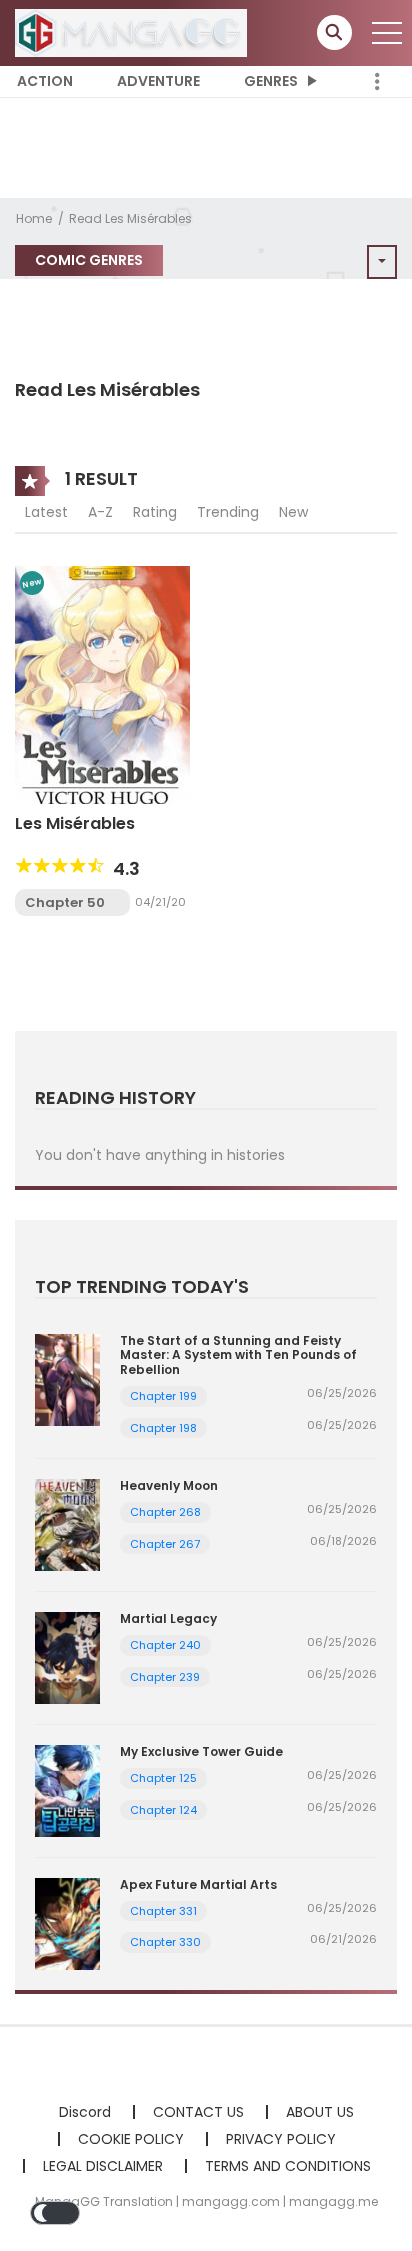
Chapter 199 (163, 1396)
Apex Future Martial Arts (198, 1884)
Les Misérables (75, 823)
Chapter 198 (163, 1428)
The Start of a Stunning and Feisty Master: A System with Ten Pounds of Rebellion (238, 1355)
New (293, 512)
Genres (271, 81)
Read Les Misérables (130, 218)
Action (45, 81)
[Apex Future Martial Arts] (67, 1922)
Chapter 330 (165, 1942)
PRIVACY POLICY (281, 2139)
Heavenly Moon (169, 1485)
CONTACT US (198, 2112)
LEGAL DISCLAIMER (103, 2166)
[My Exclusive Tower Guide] (67, 1790)
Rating (155, 512)
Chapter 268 (165, 1512)
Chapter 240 (165, 1645)
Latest (46, 512)
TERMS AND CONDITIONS (288, 2166)
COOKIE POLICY (131, 2139)
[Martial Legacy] (67, 1657)
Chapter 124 (163, 1810)
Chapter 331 (163, 1911)
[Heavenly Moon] (67, 1524)
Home (34, 218)
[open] (387, 33)
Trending (228, 512)
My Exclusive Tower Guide (201, 1751)
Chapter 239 (165, 1677)
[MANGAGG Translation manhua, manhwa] (131, 32)
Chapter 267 (165, 1544)
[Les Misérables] (102, 683)
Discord (85, 2112)
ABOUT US (320, 2112)
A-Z (100, 512)
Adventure (158, 81)
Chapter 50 (65, 902)
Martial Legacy (168, 1618)
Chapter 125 (163, 1778)
